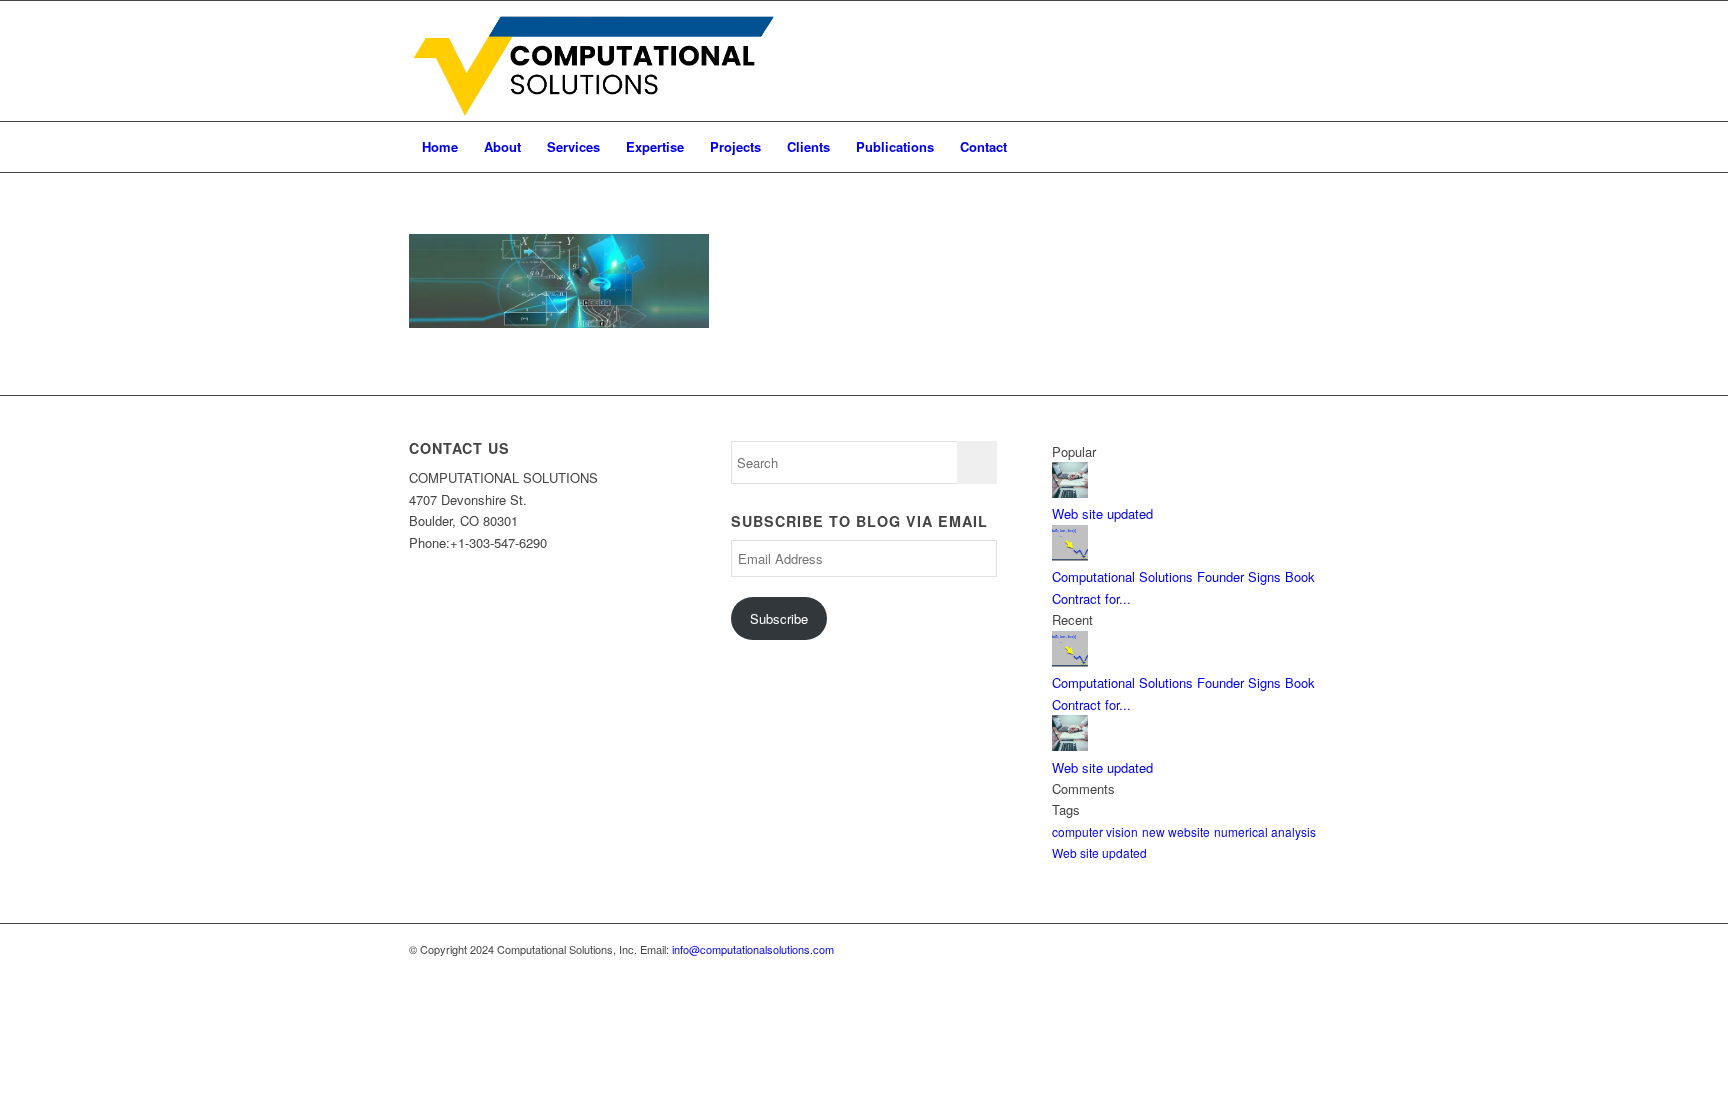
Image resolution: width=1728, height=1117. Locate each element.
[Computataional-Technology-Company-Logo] (597, 61)
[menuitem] (440, 147)
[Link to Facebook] (1304, 61)
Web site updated (1102, 513)
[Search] (1306, 147)
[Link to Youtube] (1274, 61)
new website (1176, 831)
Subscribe (779, 618)
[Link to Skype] (1244, 61)
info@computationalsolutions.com (753, 949)
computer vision (1095, 831)
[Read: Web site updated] (1070, 492)
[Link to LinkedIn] (1214, 61)
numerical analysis (1265, 831)
